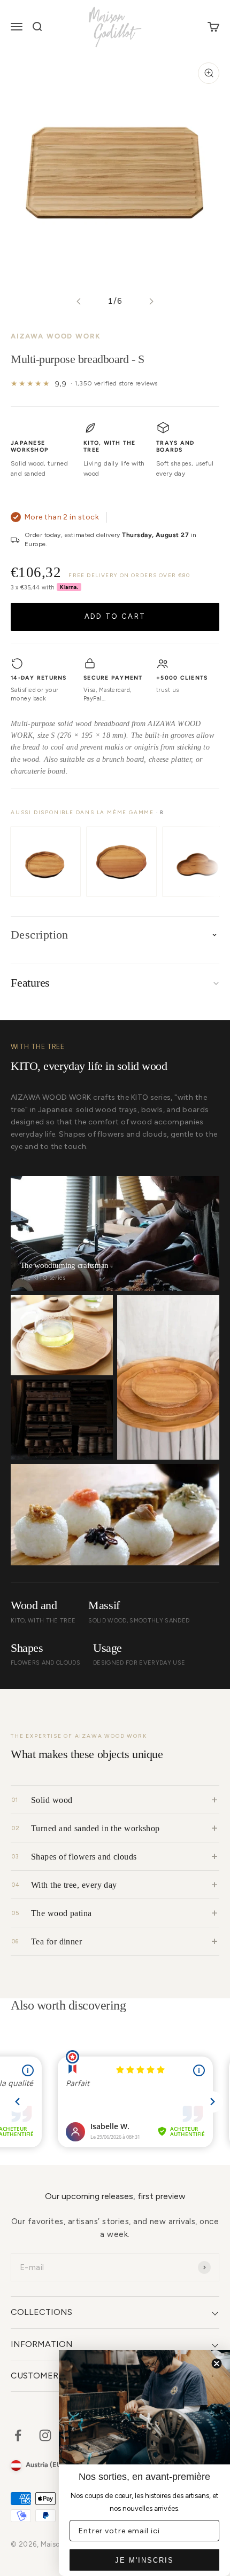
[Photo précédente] (79, 301)
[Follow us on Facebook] (18, 2435)
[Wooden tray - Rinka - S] (45, 862)
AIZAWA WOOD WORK (56, 336)
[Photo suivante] (151, 301)
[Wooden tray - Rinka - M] (121, 862)
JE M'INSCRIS (144, 2560)
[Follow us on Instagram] (45, 2435)
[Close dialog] (217, 2364)
